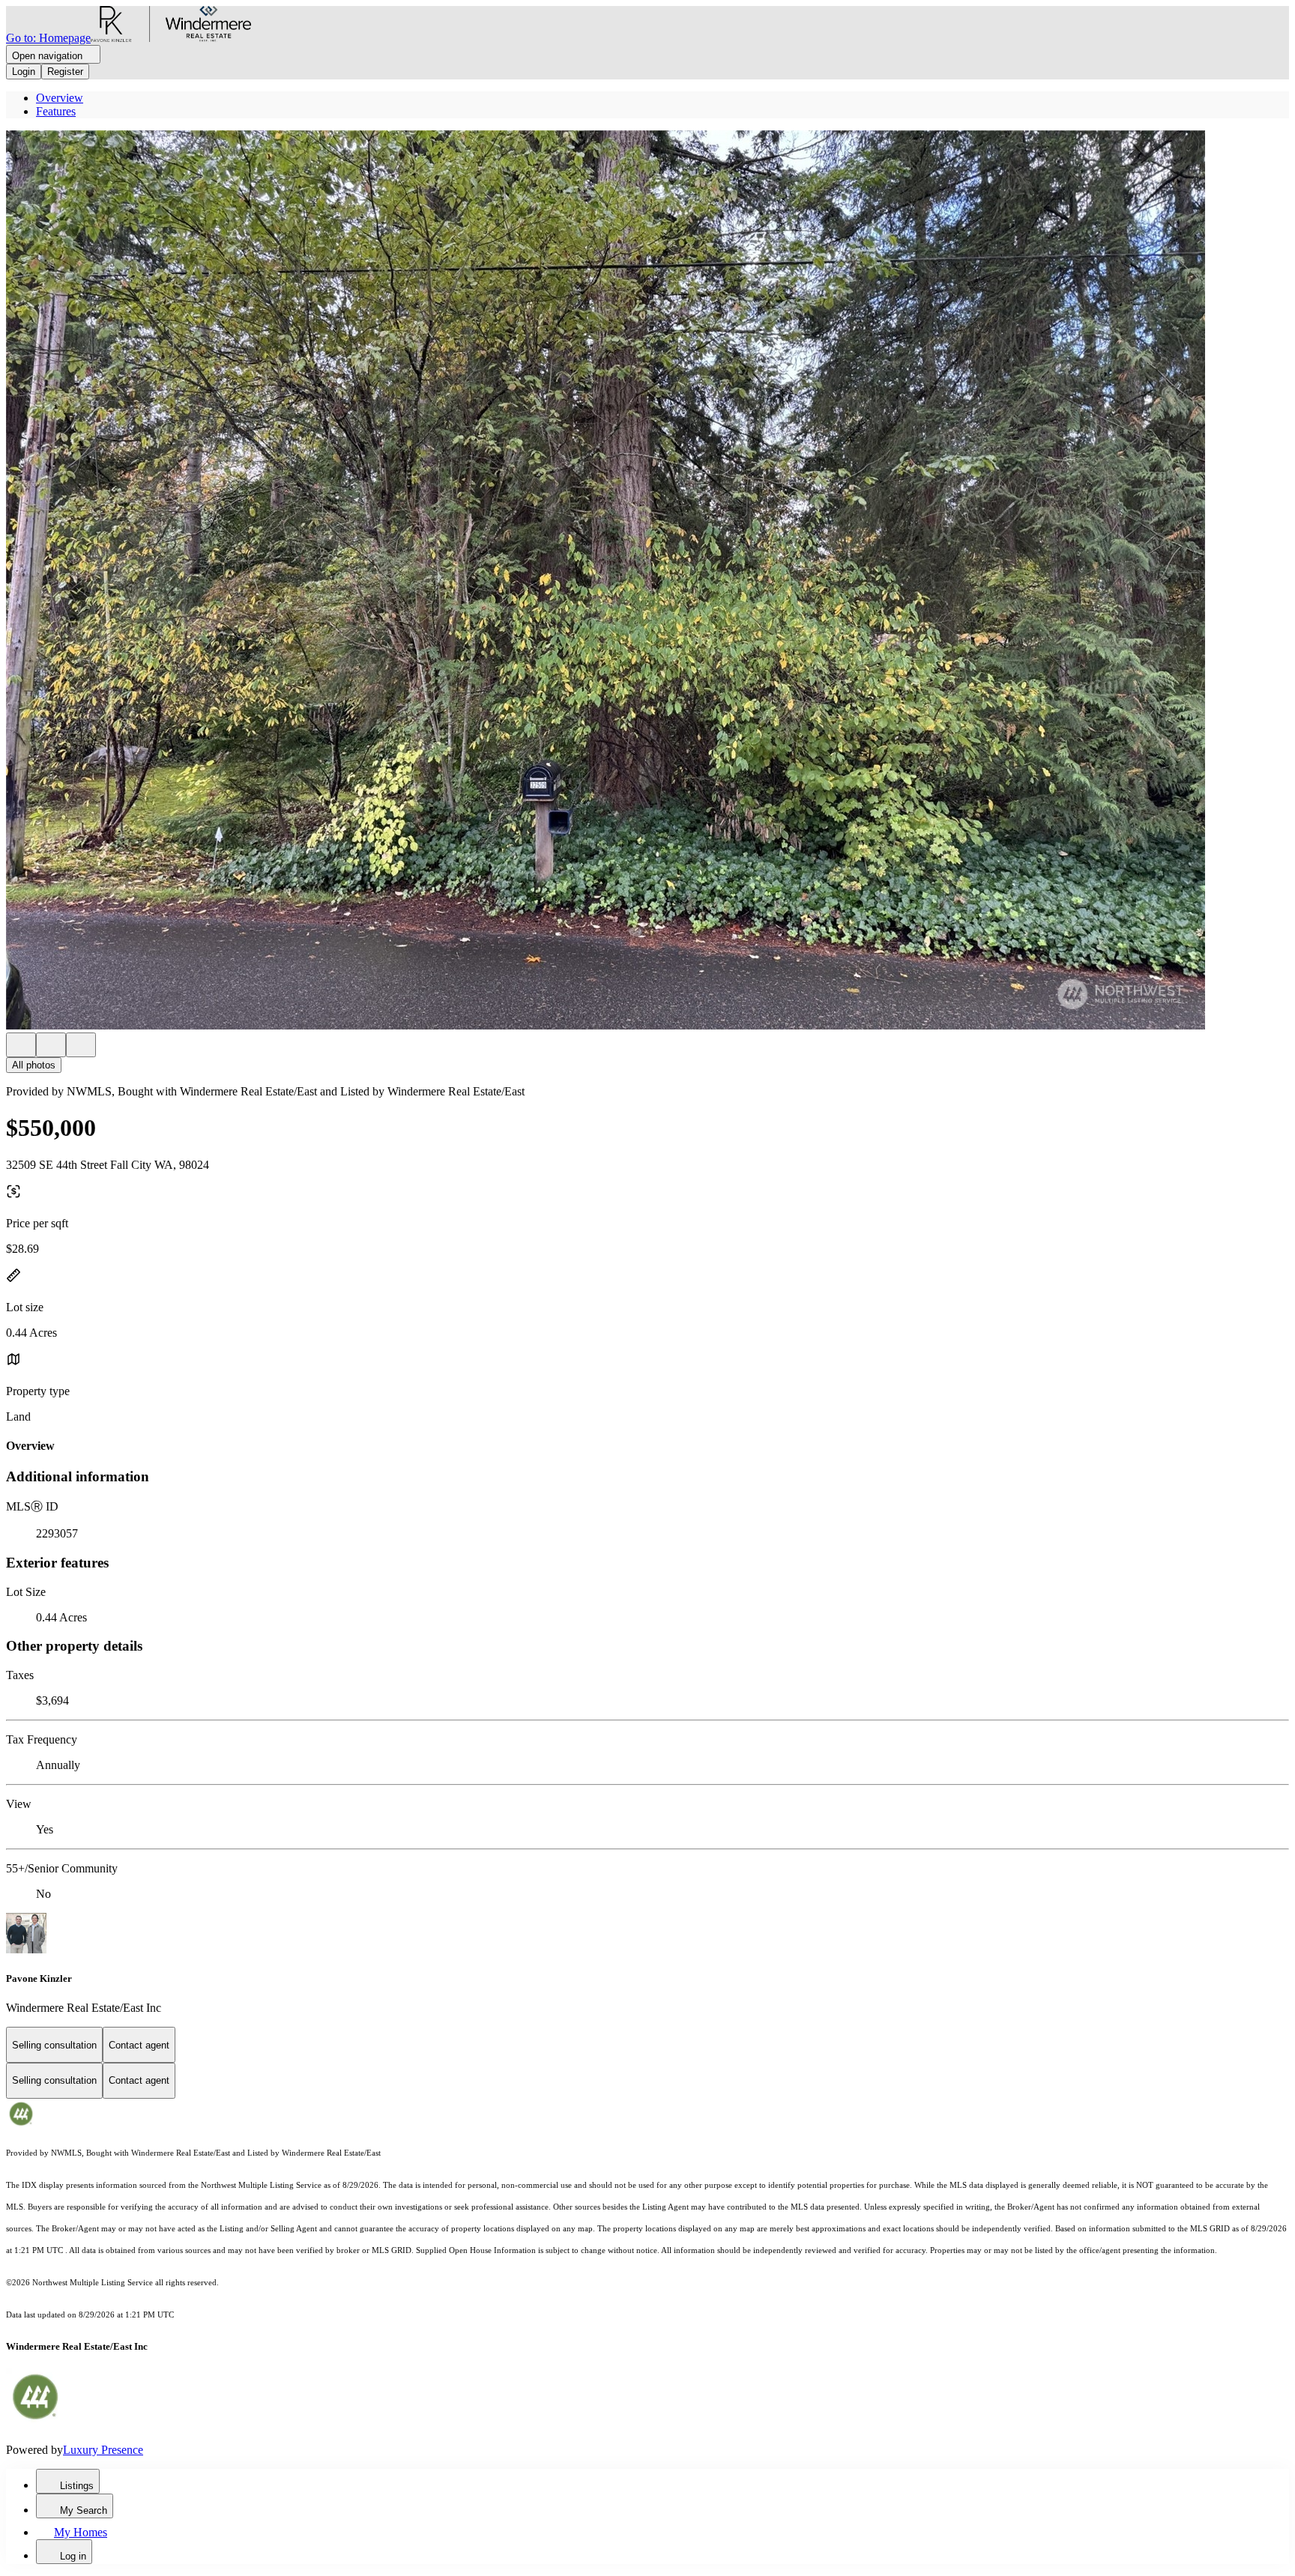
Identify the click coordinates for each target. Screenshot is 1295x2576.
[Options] (21, 1045)
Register (65, 72)
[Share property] (81, 1045)
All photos (34, 1065)
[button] (647, 581)
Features (56, 111)
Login (24, 72)
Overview (60, 98)
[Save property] (51, 1045)
